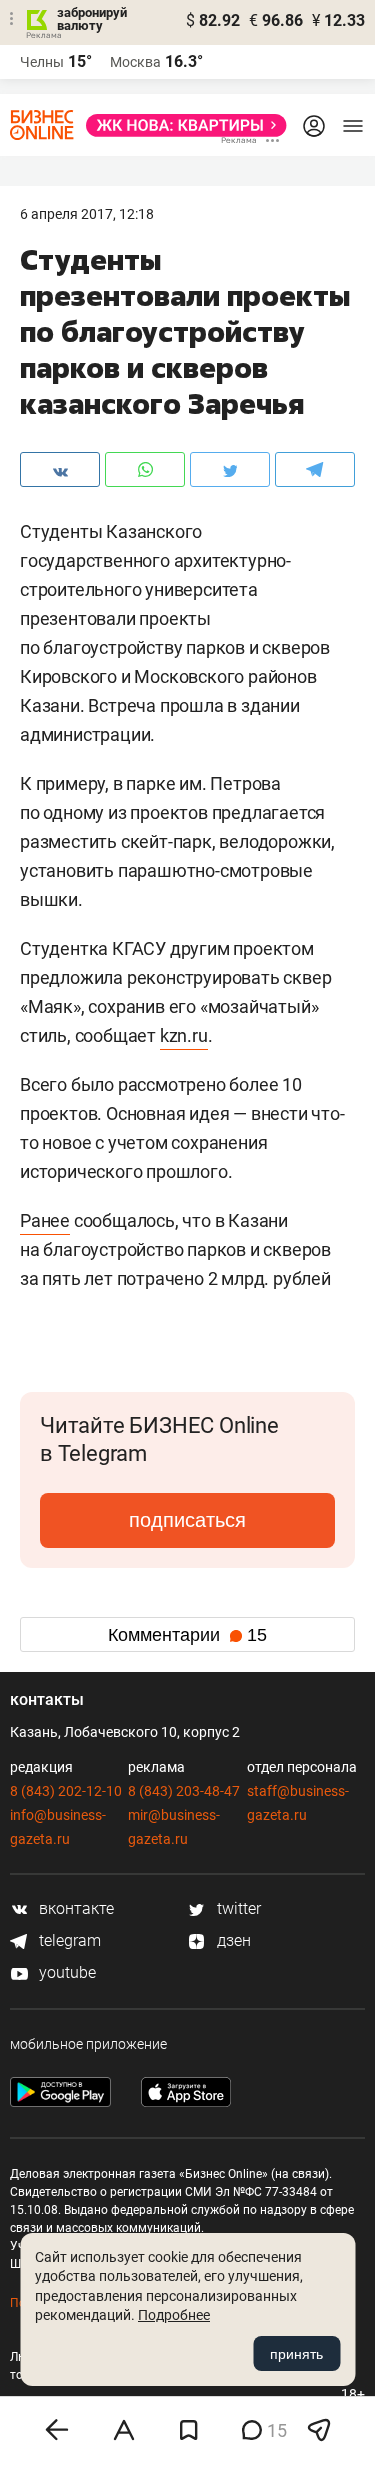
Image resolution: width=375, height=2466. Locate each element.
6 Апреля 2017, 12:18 (87, 214)
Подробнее (174, 2315)
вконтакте (74, 1908)
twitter (237, 1908)
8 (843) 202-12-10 (66, 1791)
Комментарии (187, 1635)
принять (296, 2354)
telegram (68, 1940)
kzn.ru (184, 1035)
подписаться (187, 1520)
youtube (65, 1972)
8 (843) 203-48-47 (184, 1791)
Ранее (45, 1220)
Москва (135, 62)
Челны (42, 62)
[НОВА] (180, 125)
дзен (232, 1940)
